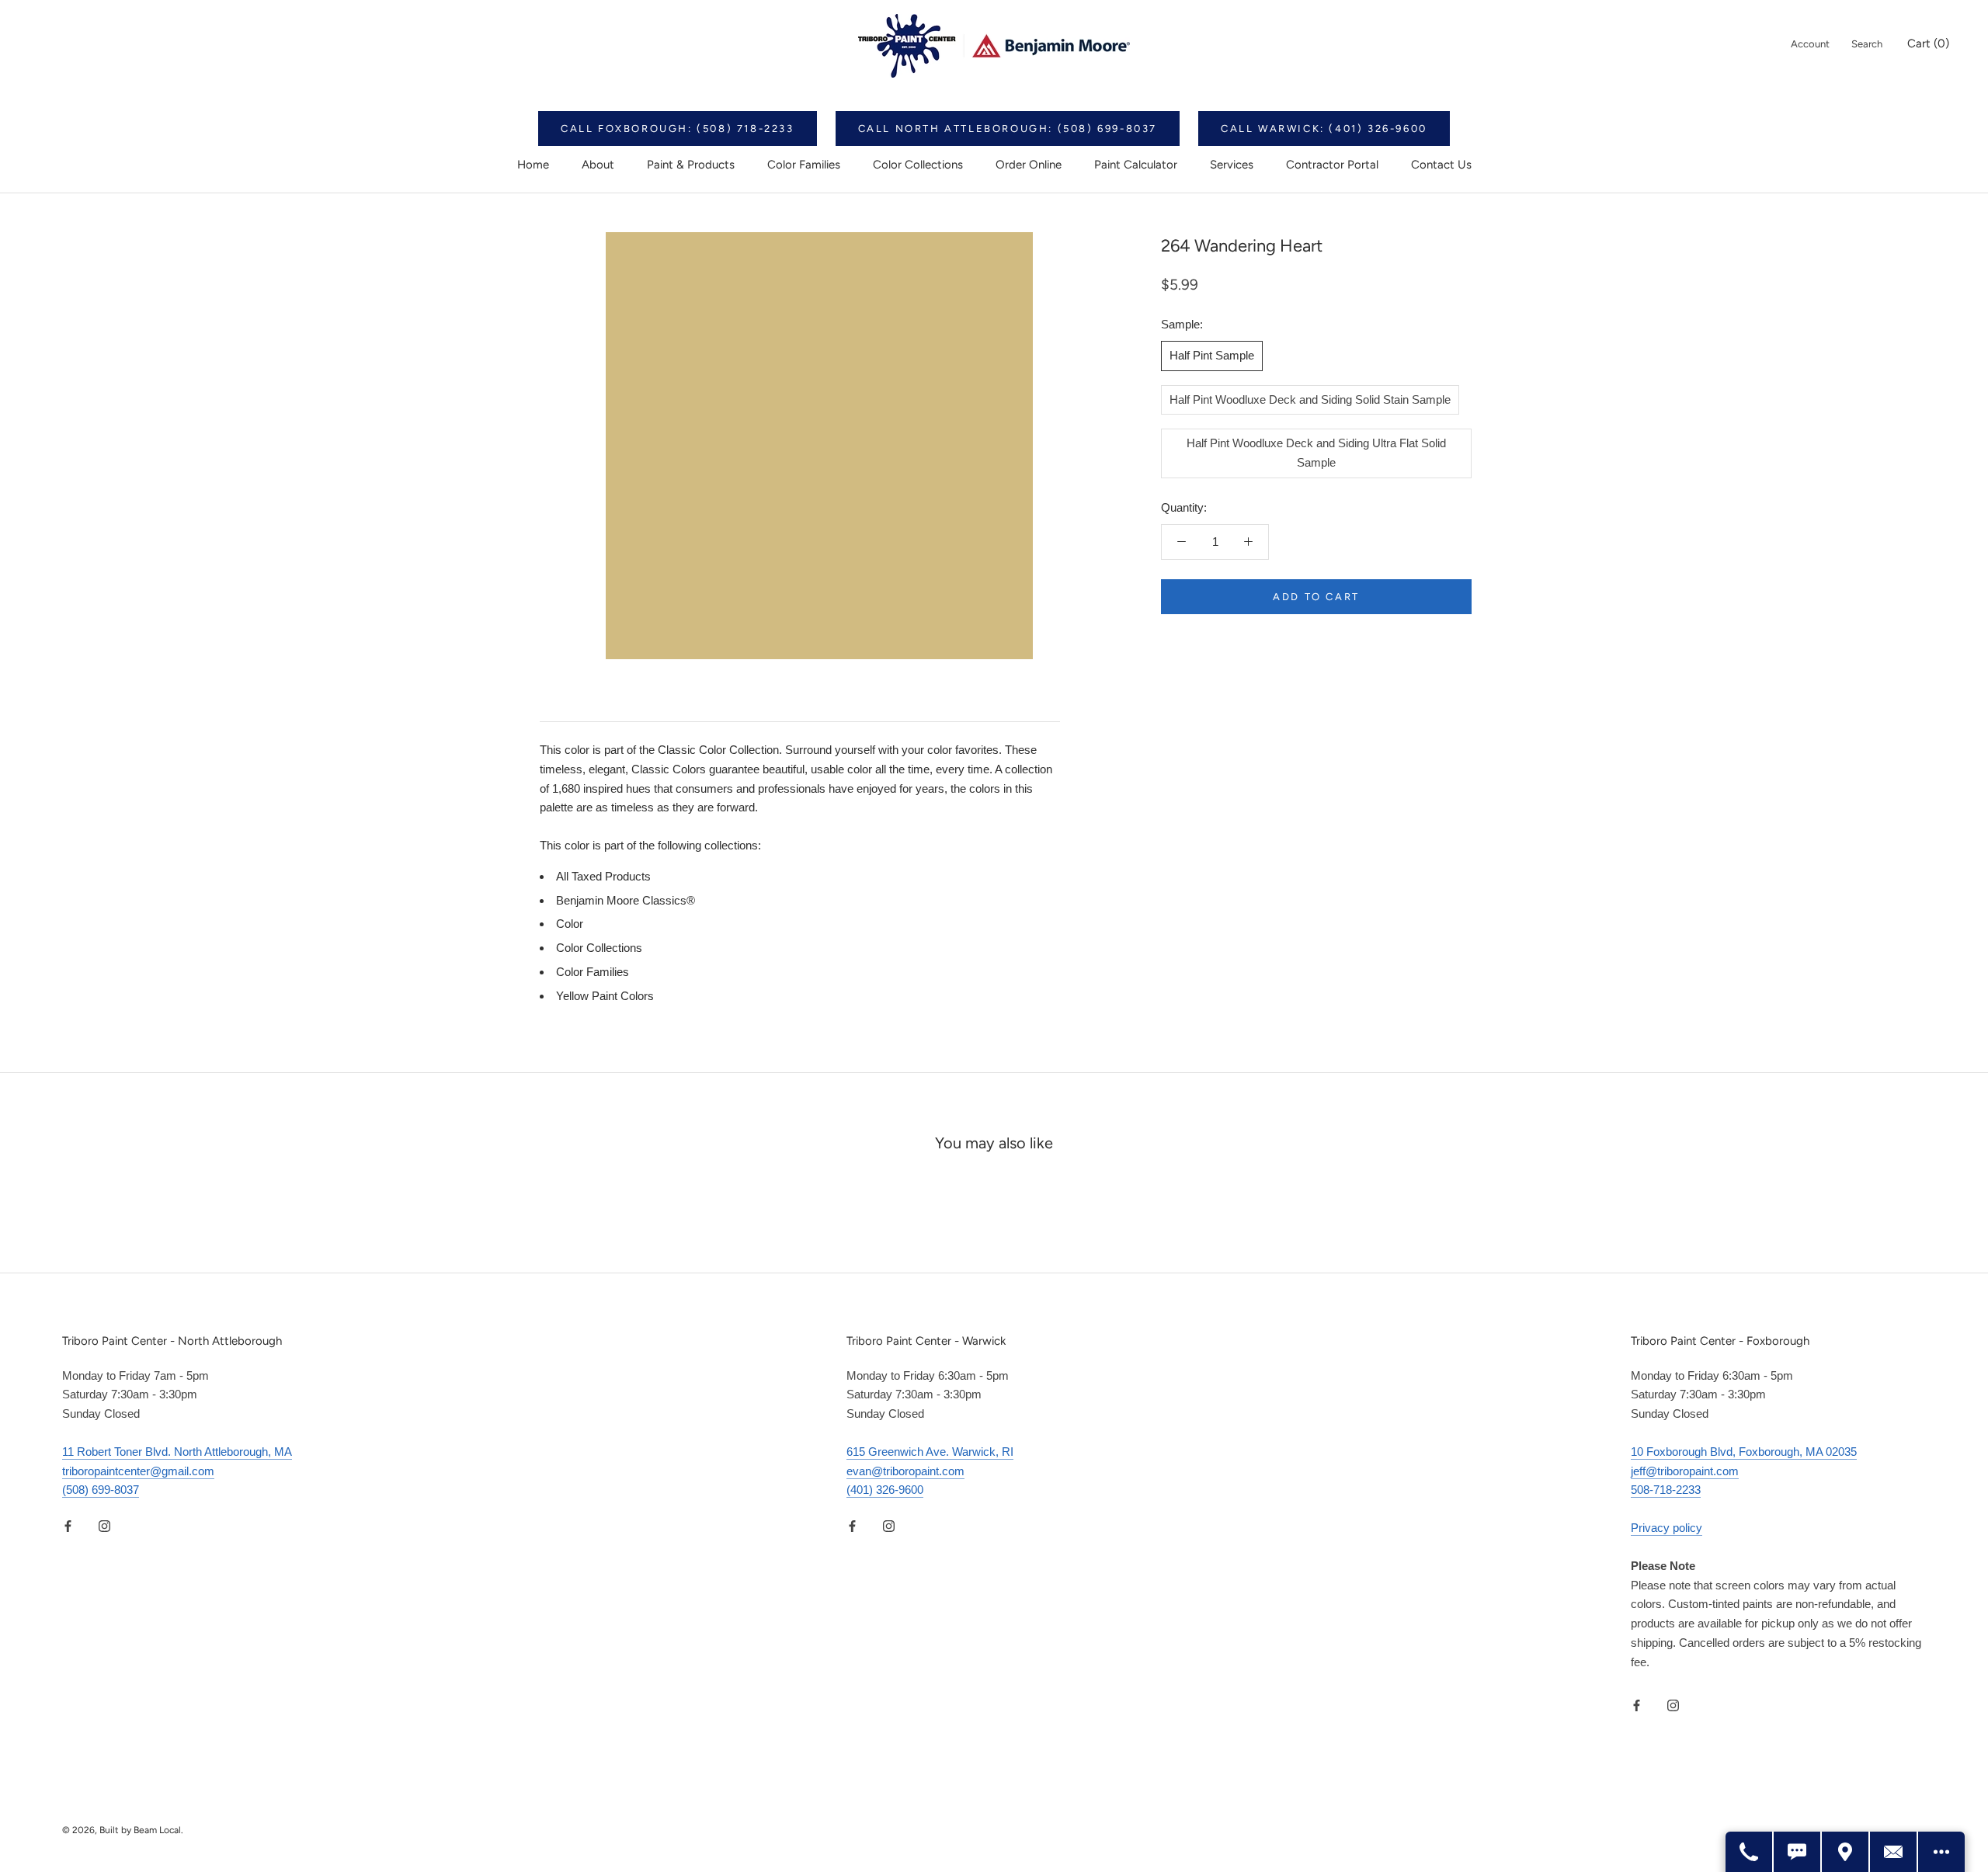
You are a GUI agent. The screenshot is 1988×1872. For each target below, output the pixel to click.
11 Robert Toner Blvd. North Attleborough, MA (177, 1452)
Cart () (1928, 43)
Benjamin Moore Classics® (626, 900)
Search (1867, 44)
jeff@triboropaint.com (1685, 1471)
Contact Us (1441, 165)
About (598, 165)
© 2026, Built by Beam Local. (123, 1830)
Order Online (1029, 165)
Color (570, 924)
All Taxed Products (603, 876)
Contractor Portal (1332, 165)
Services (1232, 165)
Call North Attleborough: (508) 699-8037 (1008, 129)
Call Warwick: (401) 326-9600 (1324, 129)
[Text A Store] (1798, 1852)
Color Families (804, 165)
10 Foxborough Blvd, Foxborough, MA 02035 (1744, 1452)
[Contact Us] (1894, 1852)
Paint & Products (691, 165)
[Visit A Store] (1846, 1852)
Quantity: (1184, 507)
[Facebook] (68, 1525)
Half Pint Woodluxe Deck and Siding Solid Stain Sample (1310, 399)
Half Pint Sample (1212, 354)
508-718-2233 (1666, 1490)
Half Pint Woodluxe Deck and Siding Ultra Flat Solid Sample (1316, 453)
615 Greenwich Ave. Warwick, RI (930, 1452)
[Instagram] (104, 1525)
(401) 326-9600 (885, 1490)
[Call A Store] (1750, 1852)
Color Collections (918, 165)
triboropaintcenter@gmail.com (138, 1471)
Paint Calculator (1136, 165)
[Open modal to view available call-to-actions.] (1941, 1852)
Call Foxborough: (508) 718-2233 (678, 129)
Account (1810, 44)
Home (533, 165)
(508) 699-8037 (101, 1490)
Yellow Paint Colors (605, 996)
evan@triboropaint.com (905, 1471)
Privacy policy (1667, 1528)
